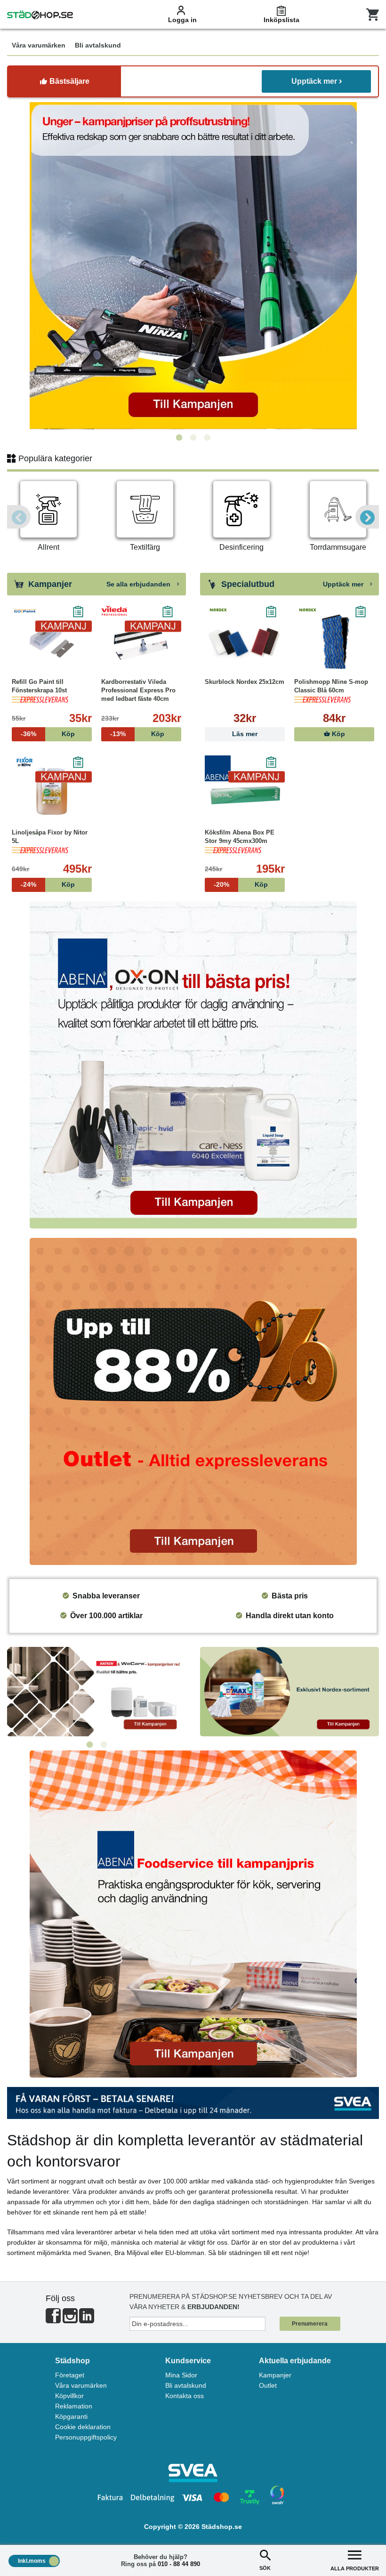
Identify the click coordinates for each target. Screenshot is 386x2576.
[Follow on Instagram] (70, 2320)
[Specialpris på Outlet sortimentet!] (193, 1401)
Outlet (268, 2385)
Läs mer (245, 734)
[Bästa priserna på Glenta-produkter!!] (96, 1692)
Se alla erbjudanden (139, 584)
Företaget (70, 2375)
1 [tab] (179, 438)
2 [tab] (193, 438)
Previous (19, 517)
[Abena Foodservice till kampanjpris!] (193, 1914)
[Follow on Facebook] (53, 2320)
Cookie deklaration (83, 2427)
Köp (338, 734)
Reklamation (74, 2406)
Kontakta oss (185, 2396)
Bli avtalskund (186, 2385)
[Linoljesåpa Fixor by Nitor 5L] (52, 793)
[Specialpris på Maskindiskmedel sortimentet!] (193, 266)
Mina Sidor (181, 2375)
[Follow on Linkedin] (87, 2320)
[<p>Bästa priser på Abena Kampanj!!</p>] (193, 1065)
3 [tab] (207, 438)
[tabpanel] (193, 266)
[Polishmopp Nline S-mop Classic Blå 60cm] (334, 642)
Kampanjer (275, 2375)
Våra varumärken (81, 2385)
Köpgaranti (71, 2416)
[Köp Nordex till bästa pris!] (289, 1692)
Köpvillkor (69, 2396)
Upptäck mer (314, 81)
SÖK (265, 2568)
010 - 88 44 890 (179, 2564)
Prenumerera (310, 2324)
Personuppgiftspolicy (86, 2437)
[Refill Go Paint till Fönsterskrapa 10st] (52, 642)
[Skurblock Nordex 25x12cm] (245, 642)
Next (367, 517)
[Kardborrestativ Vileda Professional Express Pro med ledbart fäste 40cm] (141, 642)
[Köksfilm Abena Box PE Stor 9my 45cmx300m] (245, 793)
